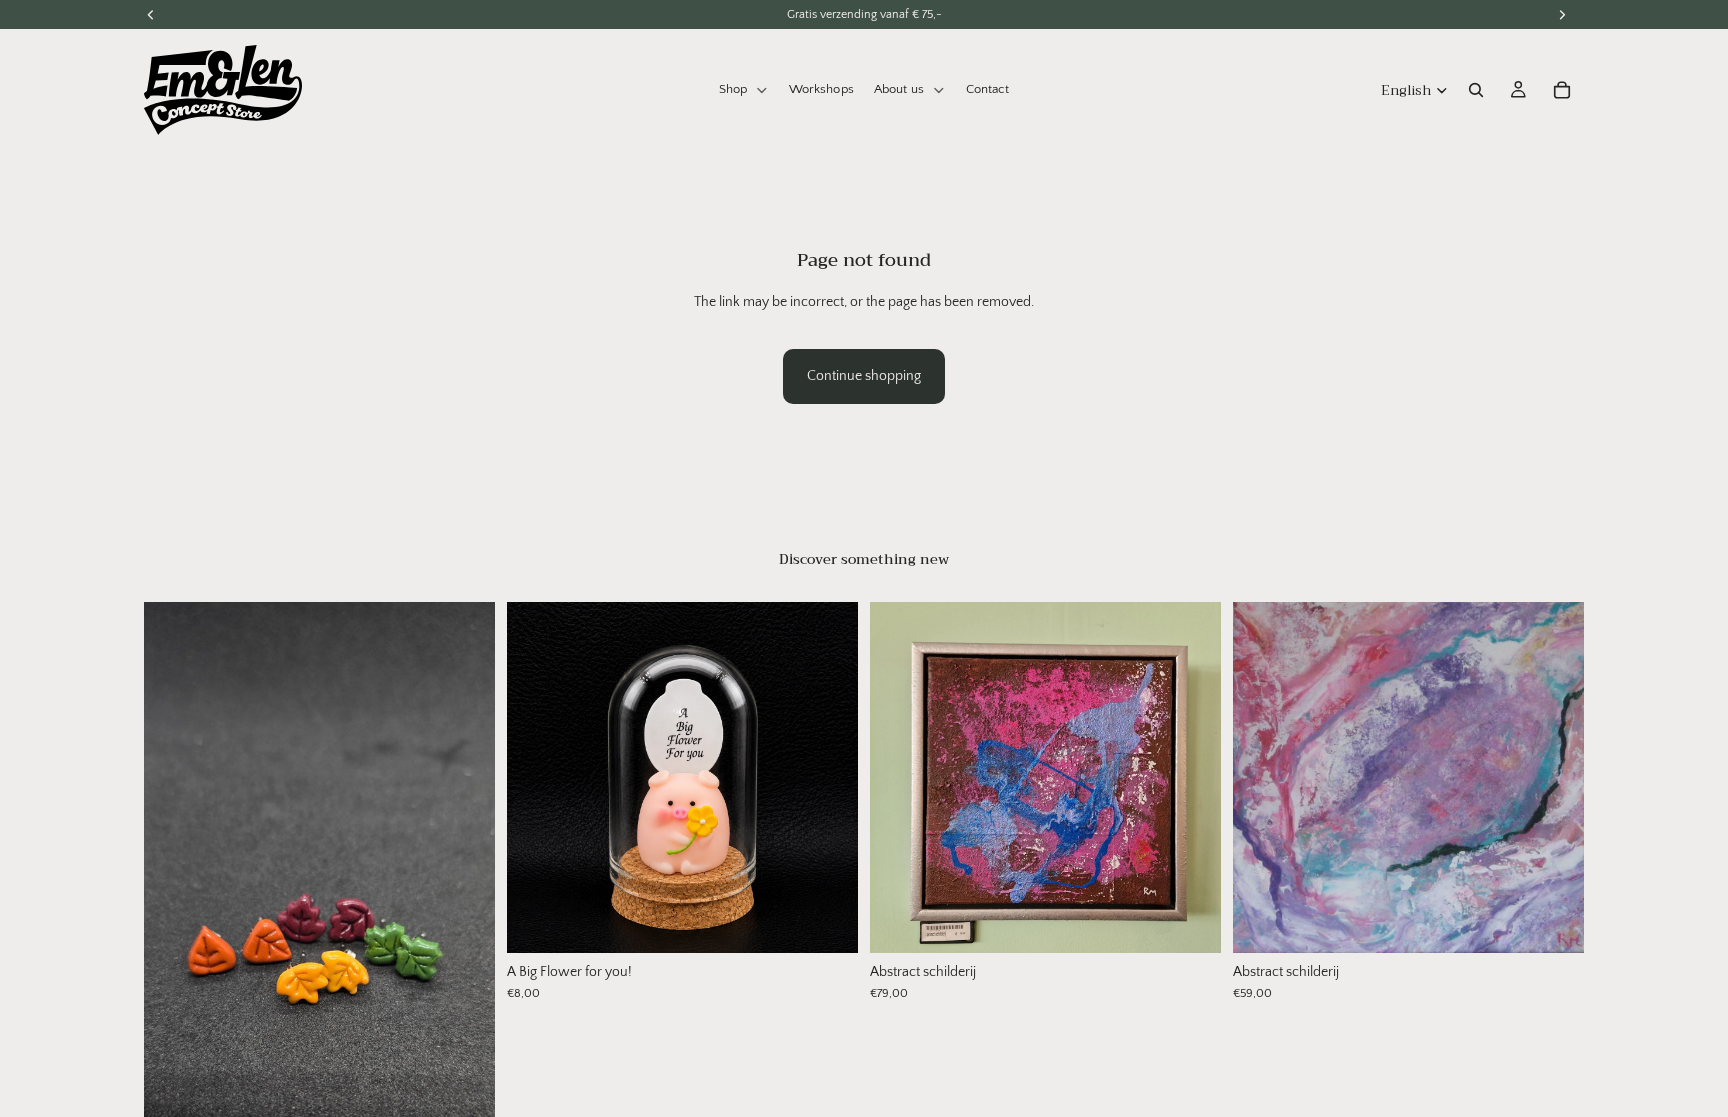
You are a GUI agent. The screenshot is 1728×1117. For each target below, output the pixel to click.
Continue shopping (864, 376)
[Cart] (1562, 90)
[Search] (1476, 90)
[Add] (827, 922)
